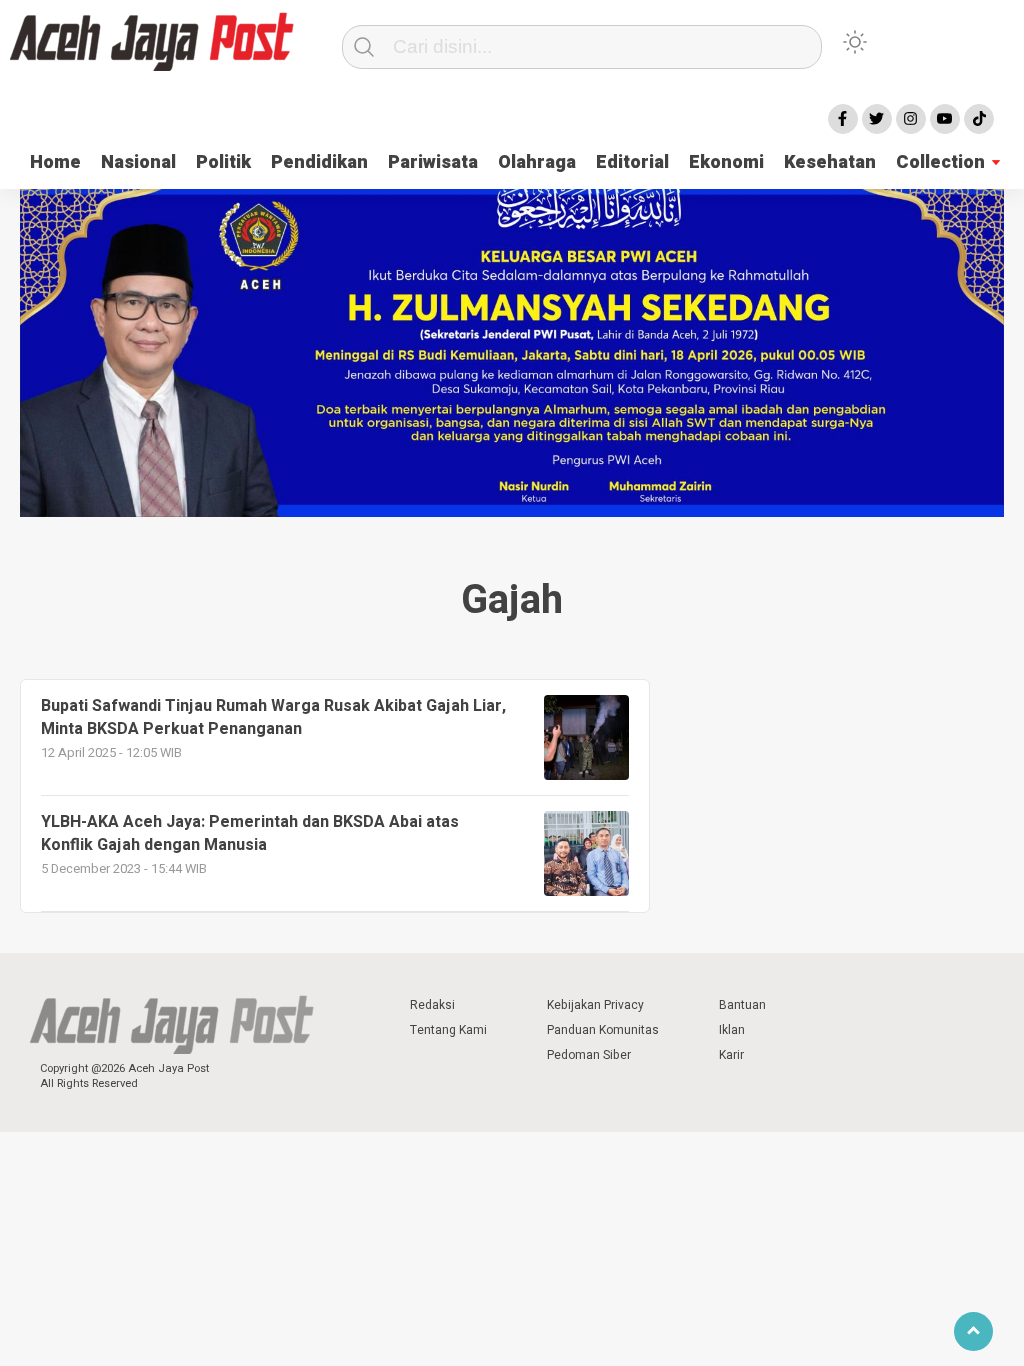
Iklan (732, 1030)
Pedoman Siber (589, 1055)
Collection (940, 162)
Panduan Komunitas (603, 1030)
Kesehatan (830, 162)
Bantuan (742, 1005)
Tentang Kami (448, 1030)
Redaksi (432, 1005)
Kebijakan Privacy (595, 1005)
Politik (223, 162)
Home (55, 162)
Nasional (138, 162)
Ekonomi (726, 162)
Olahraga (537, 162)
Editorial (632, 162)
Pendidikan (319, 162)
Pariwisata (433, 162)
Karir (731, 1055)
